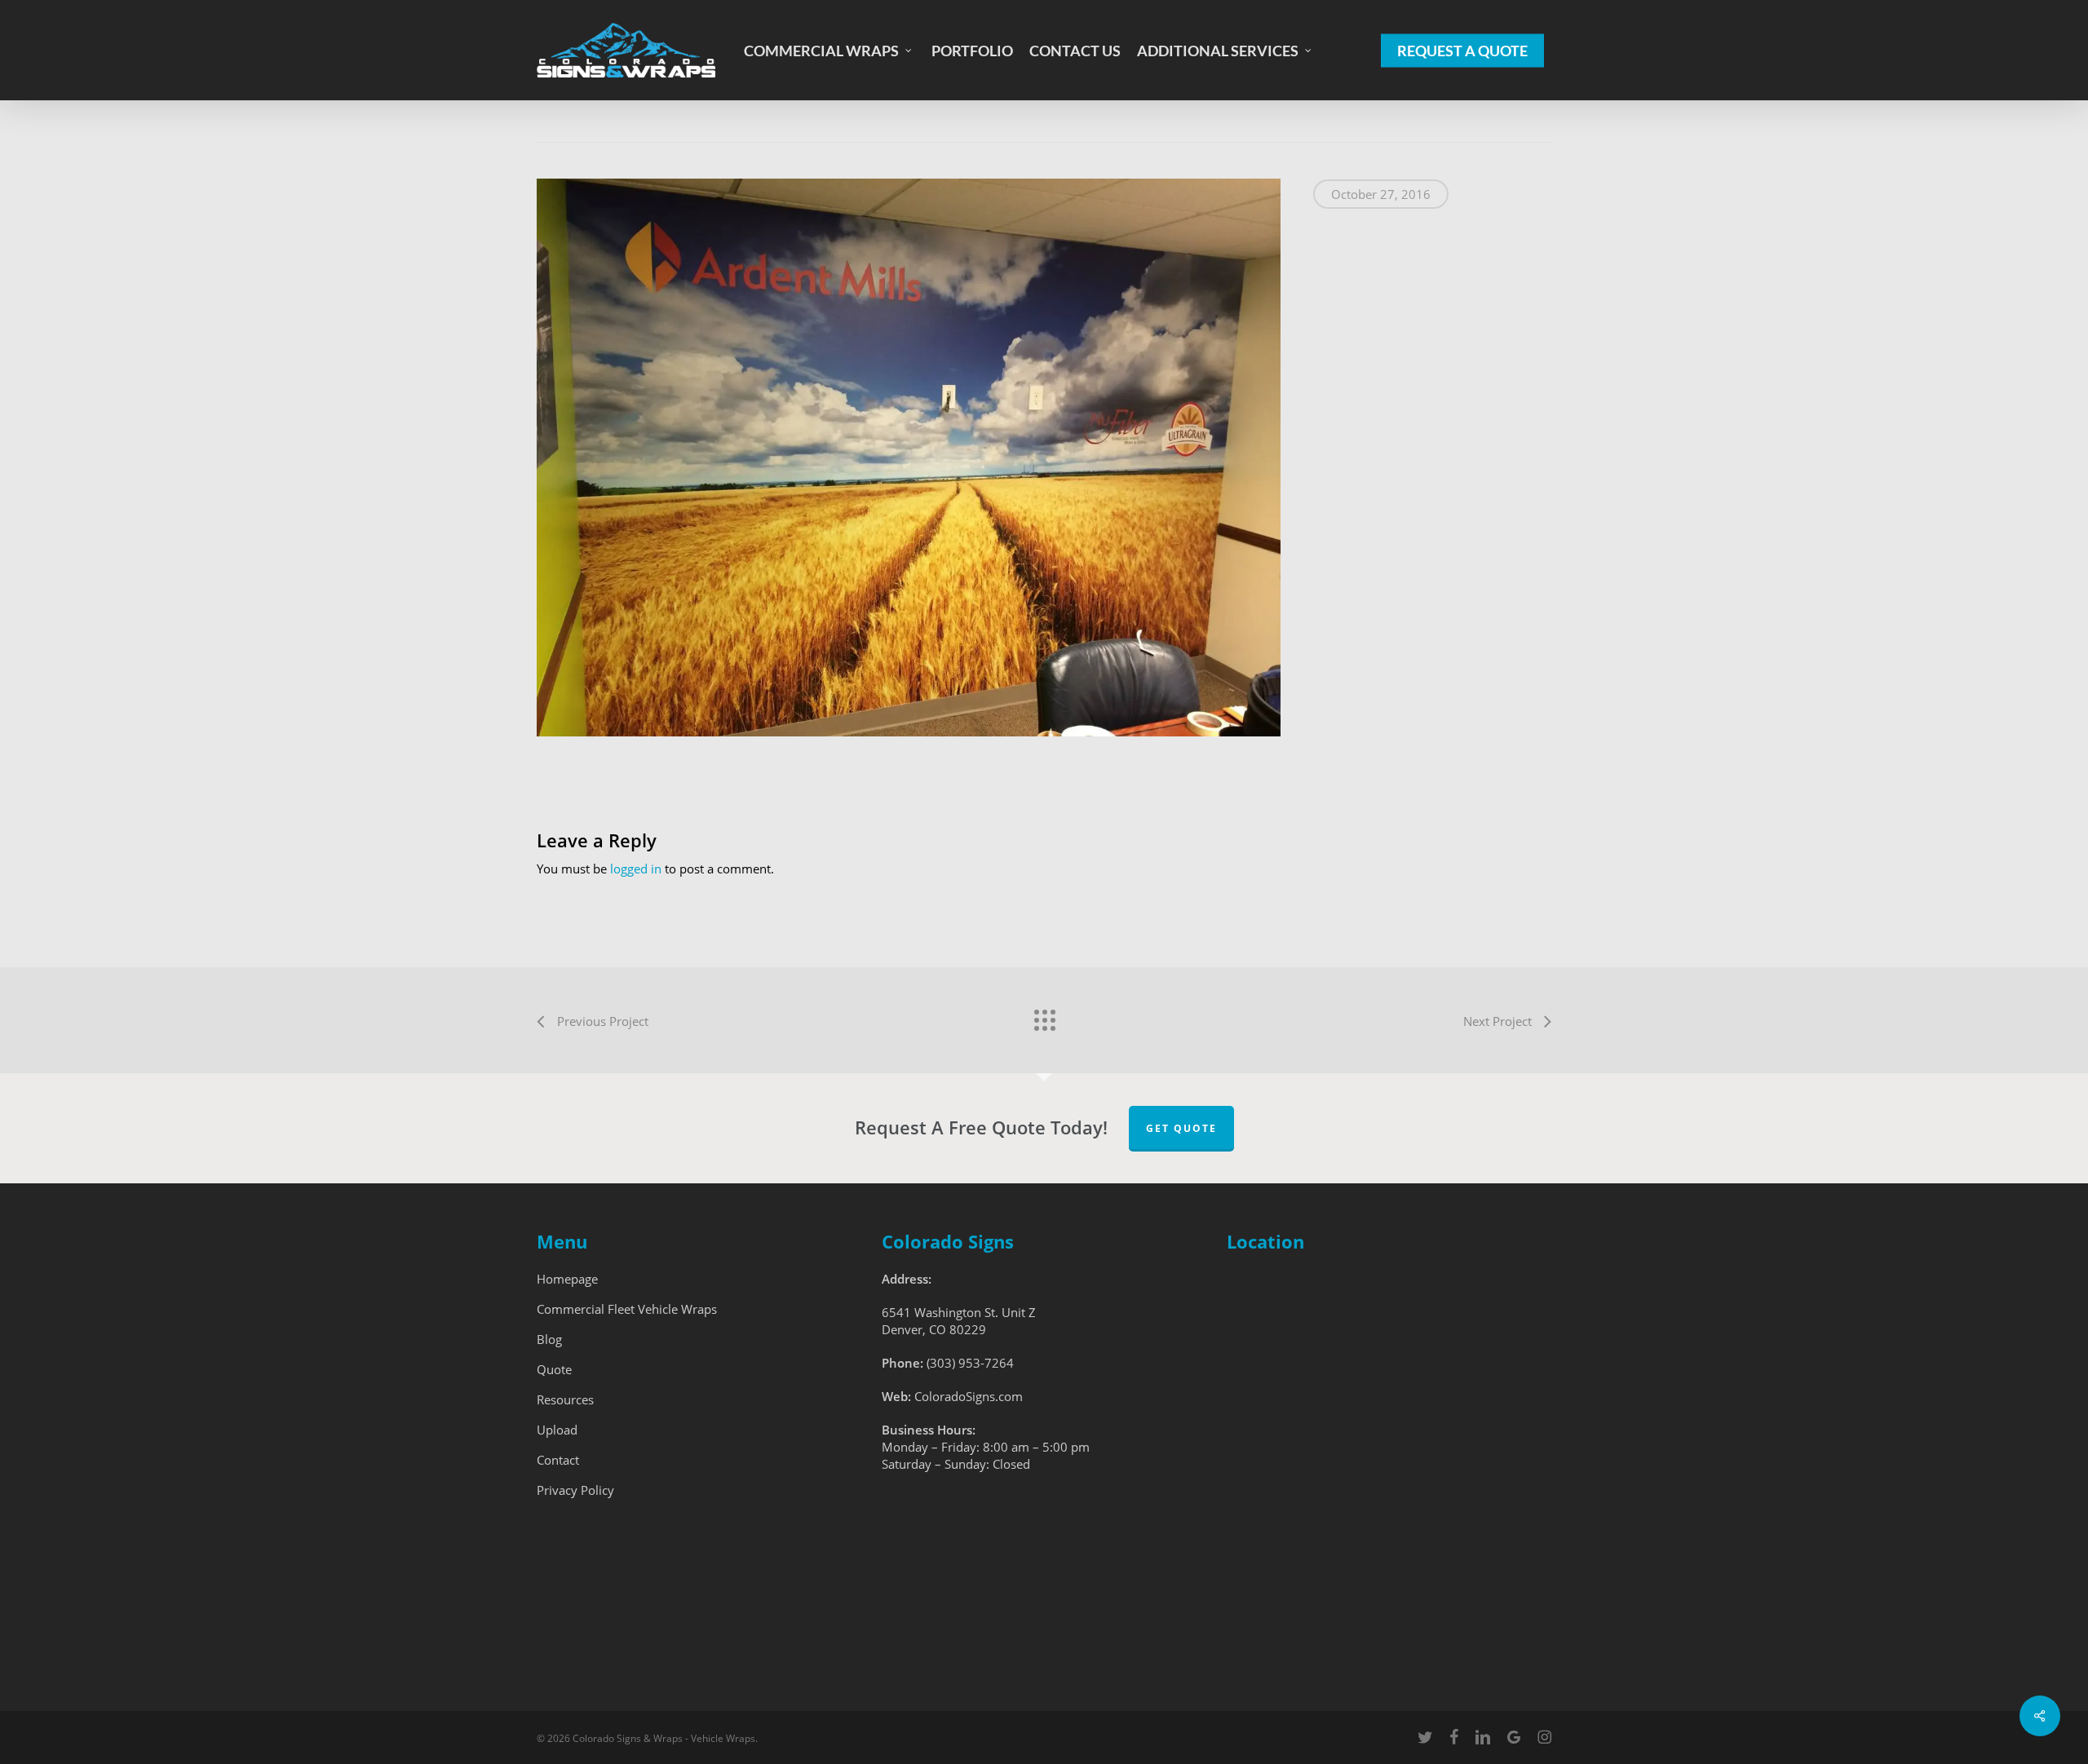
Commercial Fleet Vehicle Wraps (627, 1309)
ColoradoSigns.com (969, 1396)
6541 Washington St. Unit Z (959, 1312)
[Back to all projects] (1044, 1016)
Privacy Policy (575, 1490)
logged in (636, 869)
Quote (554, 1369)
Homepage (567, 1279)
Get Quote (1181, 1128)
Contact (558, 1460)
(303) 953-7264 (970, 1363)
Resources (565, 1399)
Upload (557, 1430)
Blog (549, 1339)
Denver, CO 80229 (934, 1329)
